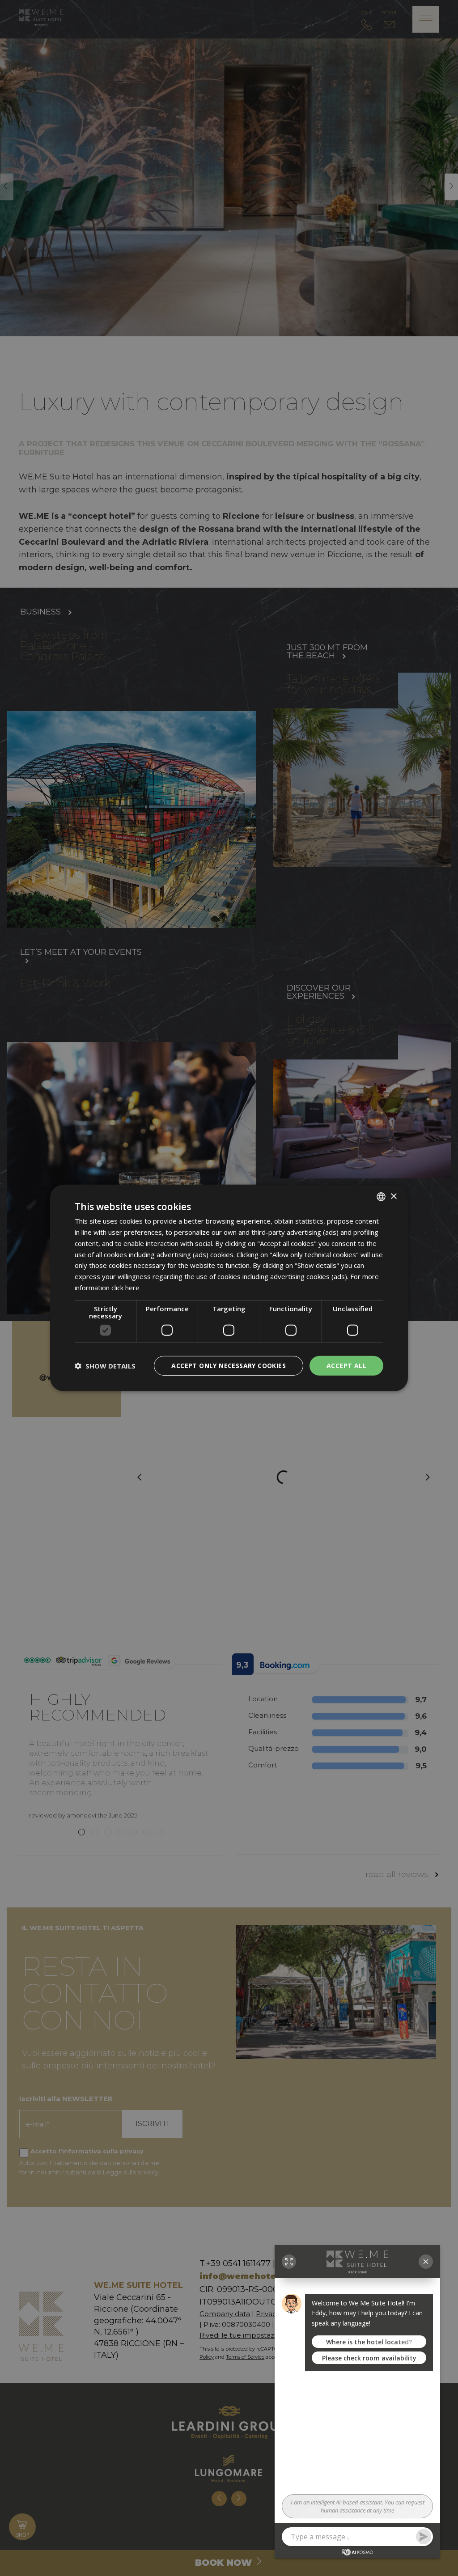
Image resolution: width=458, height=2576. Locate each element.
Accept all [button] (346, 1365)
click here (125, 1288)
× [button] (393, 1196)
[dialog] (229, 1288)
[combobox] (381, 1197)
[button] (105, 1366)
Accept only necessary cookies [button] (229, 1365)
